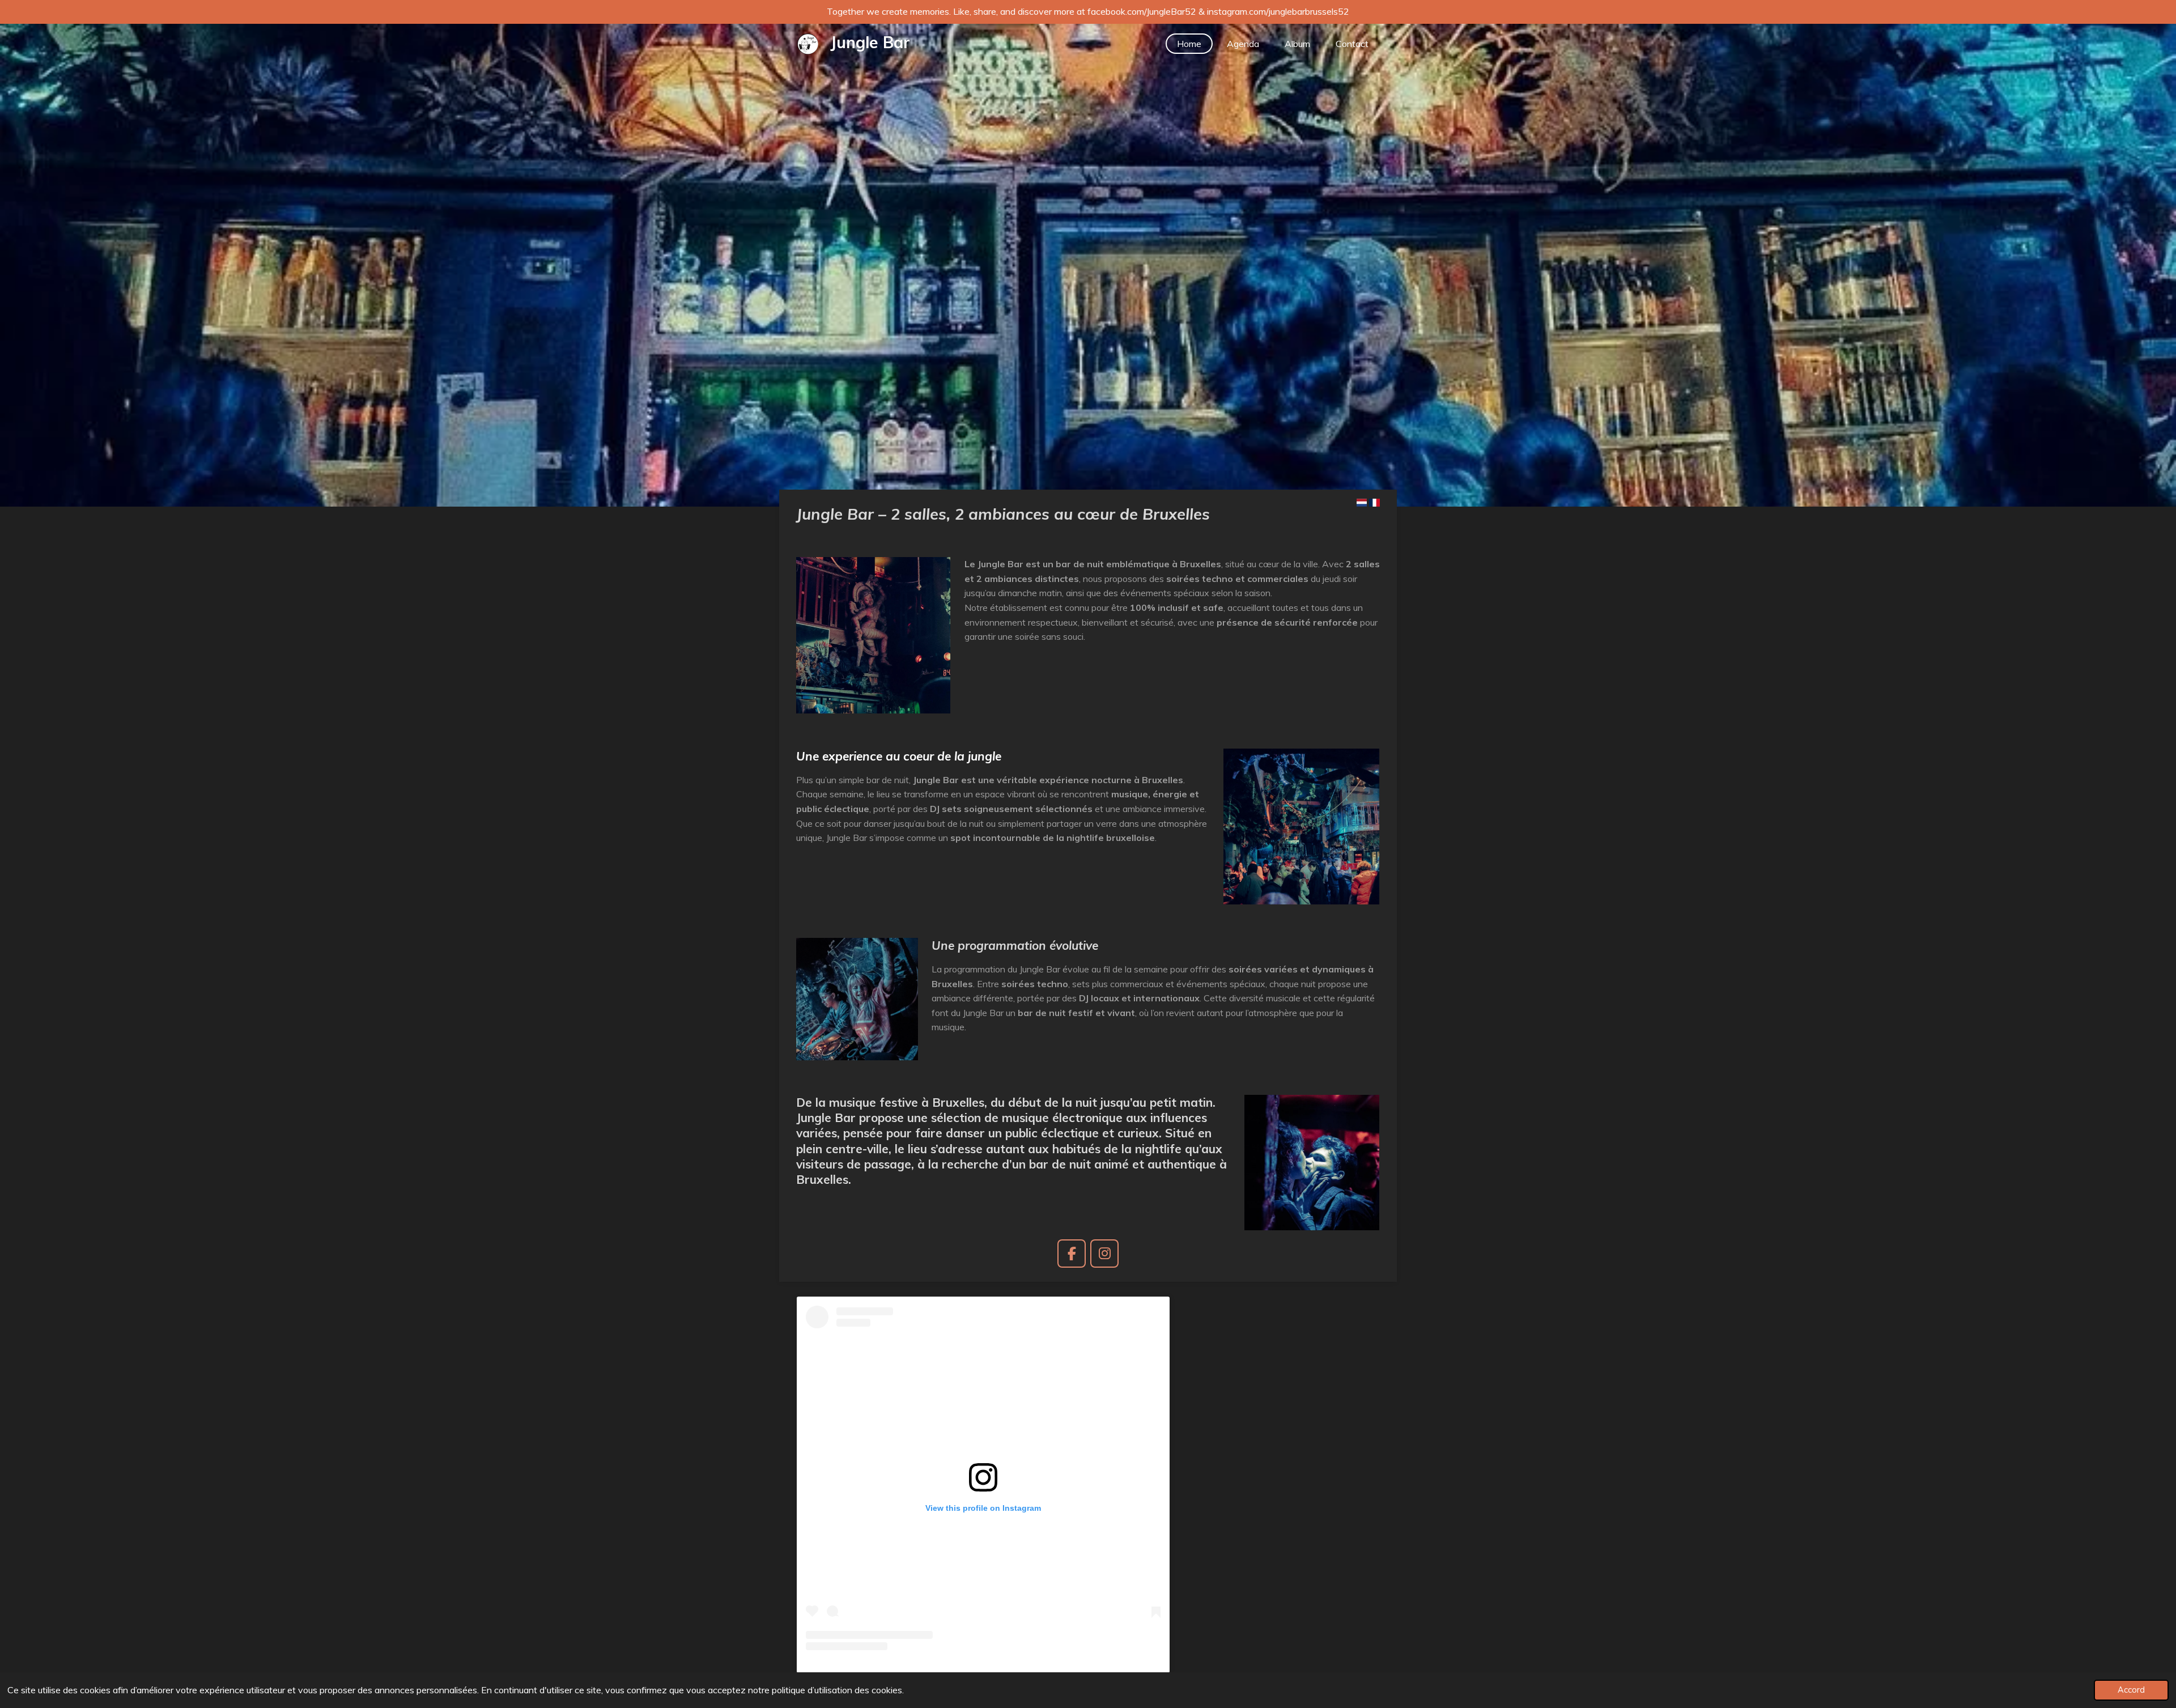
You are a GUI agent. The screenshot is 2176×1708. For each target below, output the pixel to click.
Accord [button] (2131, 1690)
